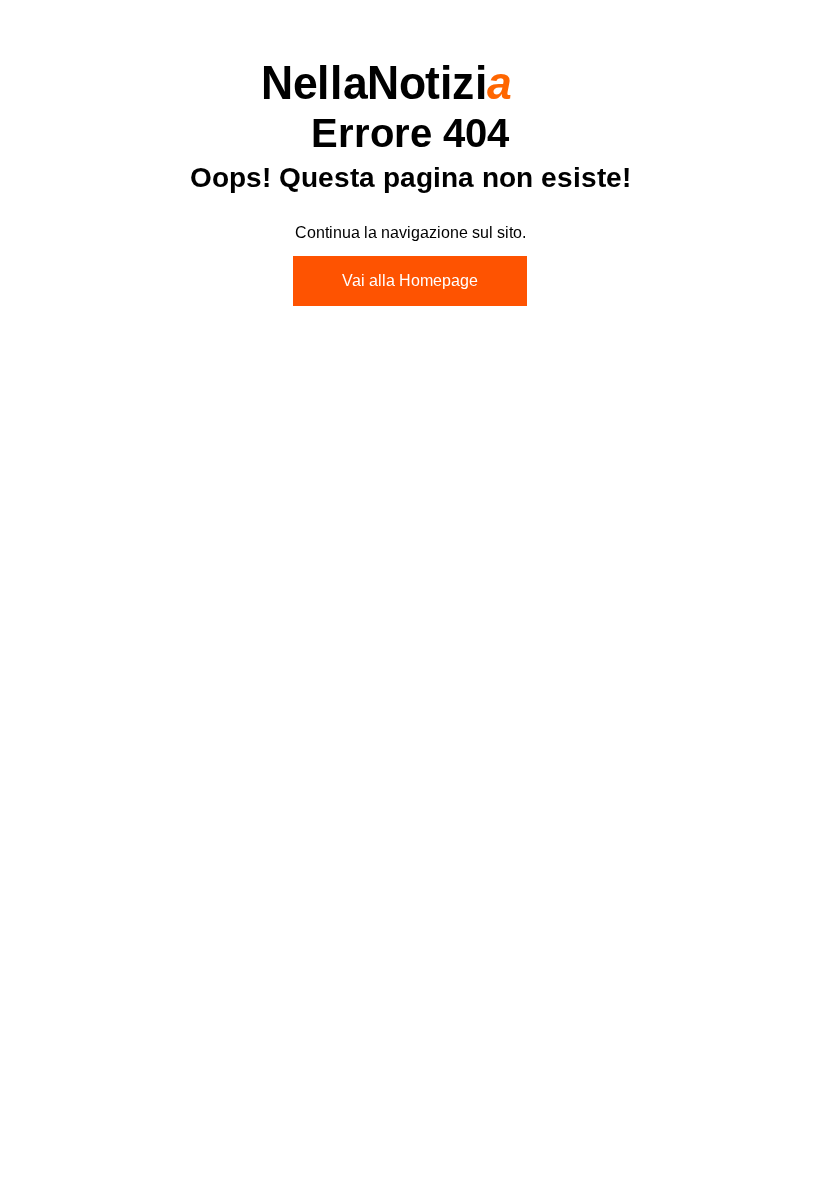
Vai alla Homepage (410, 280)
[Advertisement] (410, 488)
